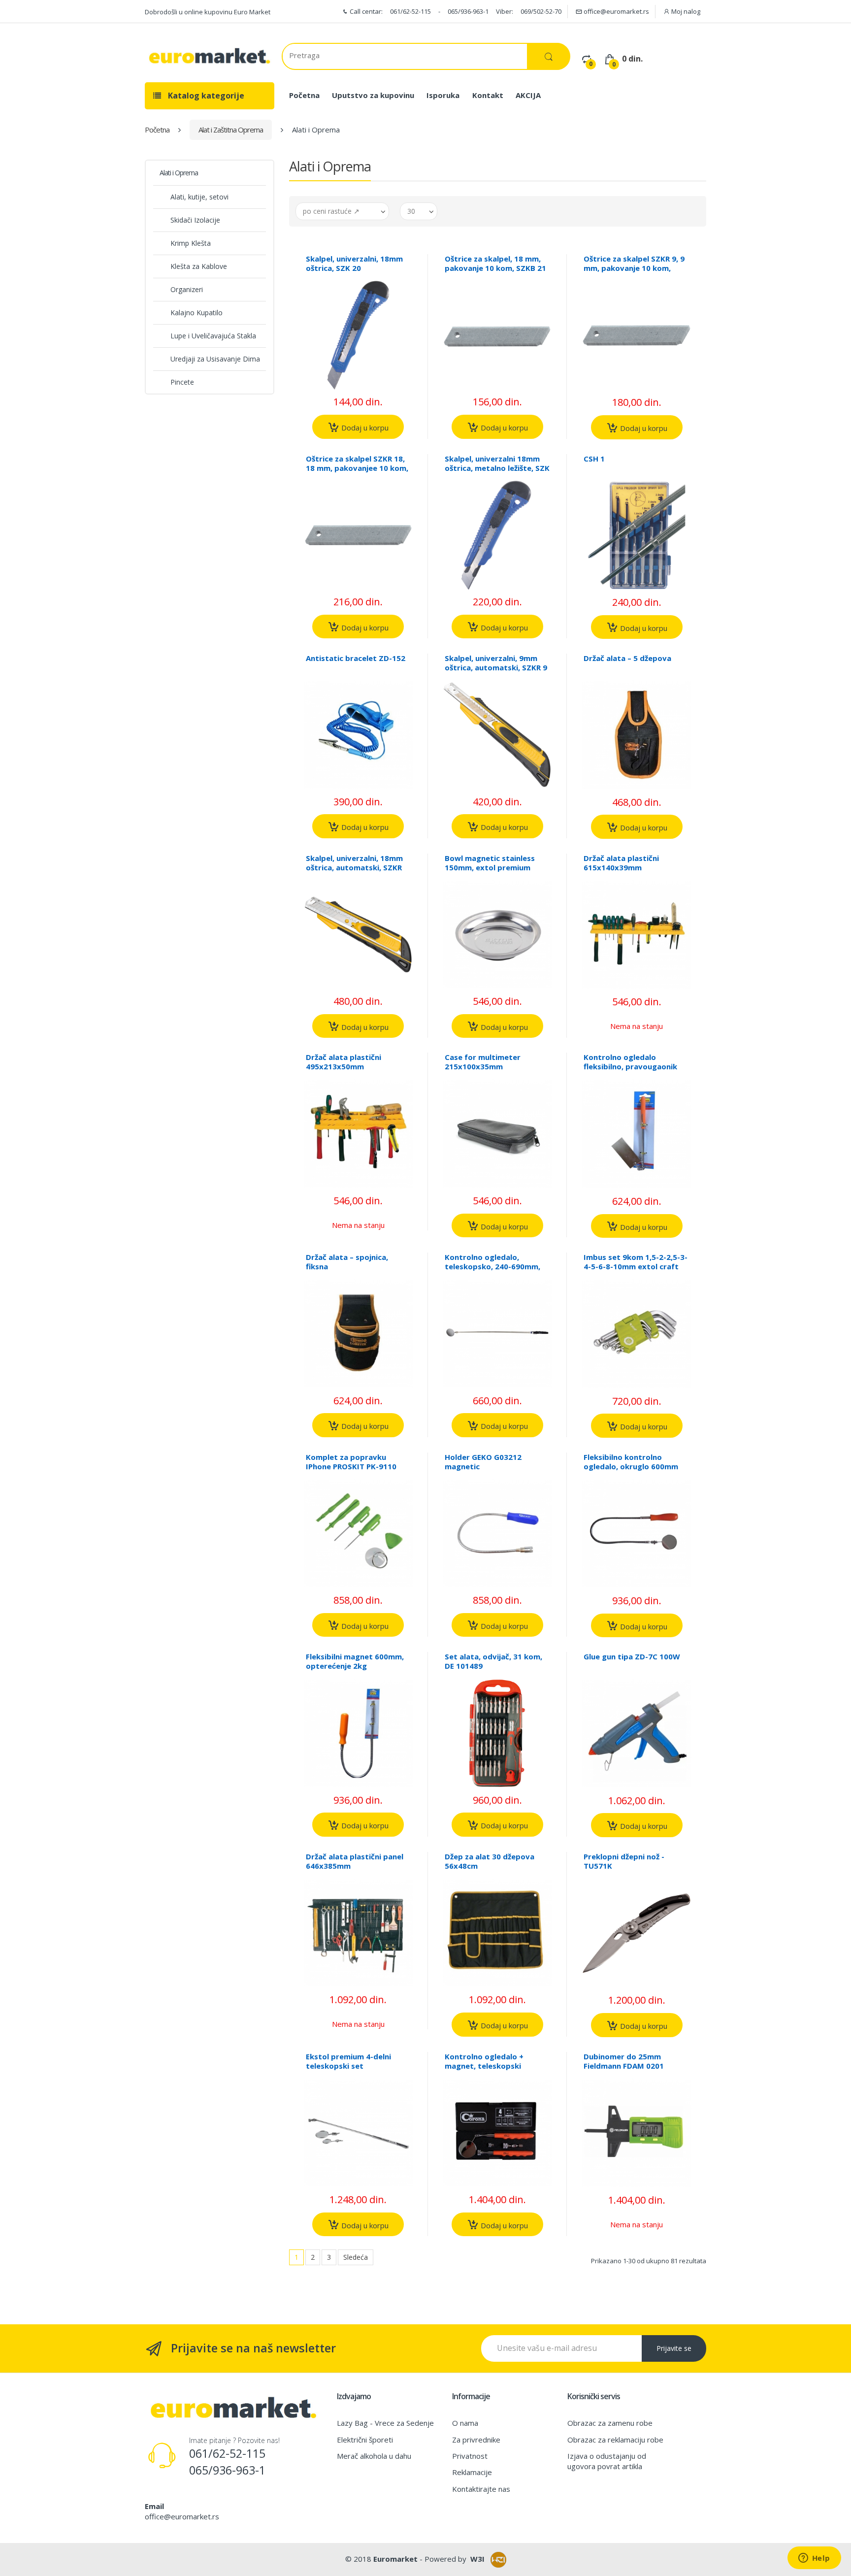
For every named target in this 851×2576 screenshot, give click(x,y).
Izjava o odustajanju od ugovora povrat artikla (607, 2461)
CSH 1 (594, 459)
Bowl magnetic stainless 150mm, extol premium (490, 863)
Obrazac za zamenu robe (610, 2423)
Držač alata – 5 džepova (627, 658)
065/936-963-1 (468, 11)
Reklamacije (472, 2472)
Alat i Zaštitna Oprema (231, 130)
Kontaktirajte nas (481, 2489)
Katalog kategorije (205, 96)
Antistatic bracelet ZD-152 (356, 658)
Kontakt (488, 95)
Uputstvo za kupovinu (373, 95)
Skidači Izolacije (195, 220)
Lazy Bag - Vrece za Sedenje (385, 2423)
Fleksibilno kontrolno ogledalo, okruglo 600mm (631, 1462)
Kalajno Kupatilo (196, 313)
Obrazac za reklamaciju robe (615, 2440)
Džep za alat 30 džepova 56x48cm (490, 1861)
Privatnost (470, 2456)
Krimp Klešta (191, 243)
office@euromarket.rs (616, 11)
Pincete (182, 382)
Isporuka (443, 95)
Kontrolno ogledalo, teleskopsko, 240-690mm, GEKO (492, 1266)
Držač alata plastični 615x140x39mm (621, 863)
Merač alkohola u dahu (374, 2456)
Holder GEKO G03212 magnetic (483, 1462)
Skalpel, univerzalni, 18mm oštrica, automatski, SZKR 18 (354, 867)
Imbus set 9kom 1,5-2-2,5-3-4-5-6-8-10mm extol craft (636, 1262)
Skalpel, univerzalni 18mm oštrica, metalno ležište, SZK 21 (497, 468)
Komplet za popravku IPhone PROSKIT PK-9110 (351, 1462)
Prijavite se (674, 2348)
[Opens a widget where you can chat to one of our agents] (814, 2559)
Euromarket (395, 2559)
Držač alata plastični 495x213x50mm (344, 1062)
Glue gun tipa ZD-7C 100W (632, 1656)
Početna (304, 95)
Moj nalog (685, 11)
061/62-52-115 (410, 11)
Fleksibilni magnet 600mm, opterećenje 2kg (355, 1661)
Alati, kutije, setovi (199, 197)
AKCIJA (528, 95)
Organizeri (187, 289)
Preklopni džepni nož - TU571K (624, 1861)
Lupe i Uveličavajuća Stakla (213, 336)
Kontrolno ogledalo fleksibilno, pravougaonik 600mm (630, 1066)
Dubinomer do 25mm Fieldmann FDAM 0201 (624, 2061)
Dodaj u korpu (364, 428)
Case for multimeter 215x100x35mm (483, 1062)
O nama (465, 2423)
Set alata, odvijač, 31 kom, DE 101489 (493, 1661)
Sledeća (356, 2257)
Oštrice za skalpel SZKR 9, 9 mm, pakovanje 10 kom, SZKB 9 (634, 268)
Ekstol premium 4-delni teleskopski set (348, 2061)
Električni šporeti (365, 2440)
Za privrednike (476, 2440)
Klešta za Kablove (199, 266)
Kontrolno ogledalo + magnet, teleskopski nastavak (484, 2066)
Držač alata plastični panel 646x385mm (355, 1861)
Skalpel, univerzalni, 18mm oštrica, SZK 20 (354, 263)
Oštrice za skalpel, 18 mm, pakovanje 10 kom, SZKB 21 (495, 263)
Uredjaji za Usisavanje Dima (215, 359)
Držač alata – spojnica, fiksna (347, 1262)
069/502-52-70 (541, 11)
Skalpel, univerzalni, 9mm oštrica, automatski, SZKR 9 (496, 663)
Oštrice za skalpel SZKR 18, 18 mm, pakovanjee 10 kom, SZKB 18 (357, 468)
